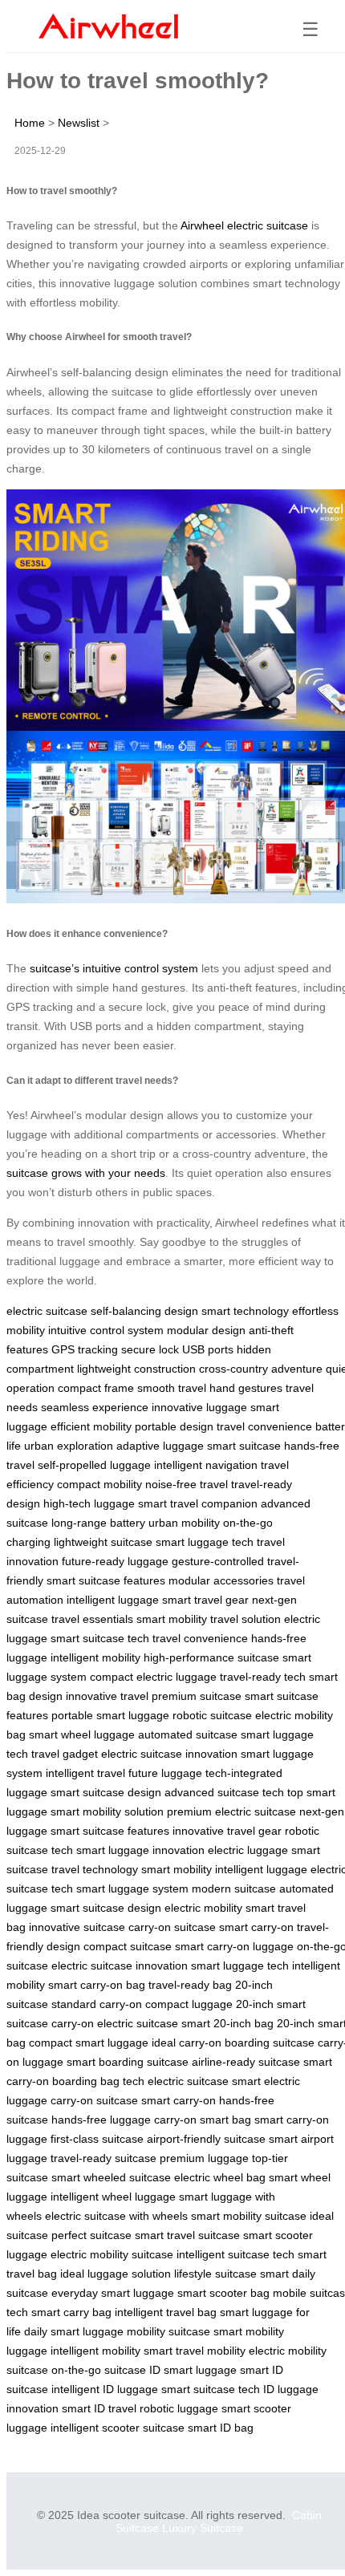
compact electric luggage (153, 1677)
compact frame (96, 1388)
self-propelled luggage (94, 1465)
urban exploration (69, 1446)
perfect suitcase (91, 2235)
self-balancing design (144, 1311)
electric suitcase (47, 1311)
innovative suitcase (77, 1927)
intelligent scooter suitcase (118, 2428)
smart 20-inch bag (227, 2023)
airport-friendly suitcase (206, 2139)
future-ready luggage (115, 1561)
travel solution (246, 1619)
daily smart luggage (74, 2331)
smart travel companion (198, 1503)
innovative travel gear (227, 1831)
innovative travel (107, 1696)
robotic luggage (179, 2408)
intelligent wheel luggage (113, 2197)
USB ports (208, 1349)
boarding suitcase (270, 2043)
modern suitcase (234, 1888)
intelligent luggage (113, 1600)
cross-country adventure (261, 1369)
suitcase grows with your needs (86, 1173)
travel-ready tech (263, 1677)
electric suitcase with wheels (116, 2216)
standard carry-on (97, 2004)
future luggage (165, 1773)
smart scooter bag (223, 2293)
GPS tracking (85, 1349)
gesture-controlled (218, 1561)
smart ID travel (99, 2408)
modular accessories (221, 1580)
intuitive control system (106, 1330)
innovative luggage (199, 1407)
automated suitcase (188, 1734)
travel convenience (264, 1426)
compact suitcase (128, 1946)
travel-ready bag (190, 1985)
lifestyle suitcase (215, 2274)
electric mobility (203, 1908)
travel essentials (92, 1619)
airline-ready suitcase (246, 2062)
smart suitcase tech (100, 1638)
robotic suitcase (212, 1715)
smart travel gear (205, 1600)
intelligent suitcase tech (235, 2254)
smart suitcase (244, 1446)
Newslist (79, 123)
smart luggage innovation (140, 1850)
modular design (206, 1330)
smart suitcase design (106, 1792)
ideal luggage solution (116, 2274)
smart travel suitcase (187, 2235)
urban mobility (184, 1523)
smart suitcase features (106, 1580)
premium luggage (204, 2158)
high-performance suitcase (211, 1657)
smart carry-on (256, 1927)
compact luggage (189, 2004)
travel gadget (65, 1754)
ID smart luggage (193, 2370)
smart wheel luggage (82, 1734)
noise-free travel (187, 1484)
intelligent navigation (206, 1465)
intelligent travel (85, 1773)
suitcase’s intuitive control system (114, 968)
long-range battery (98, 1523)
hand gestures (246, 1388)
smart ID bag (221, 2428)
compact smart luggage (89, 2043)
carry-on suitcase (172, 1927)
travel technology (95, 1869)
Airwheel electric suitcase (244, 225)
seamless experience (95, 1407)
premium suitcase (197, 1696)
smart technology (245, 1311)
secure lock (150, 1349)
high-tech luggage (89, 1503)
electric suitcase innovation (169, 1754)
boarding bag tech (98, 2081)
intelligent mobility (95, 1657)
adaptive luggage (160, 1446)
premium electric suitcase (231, 1811)
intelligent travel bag (166, 2312)
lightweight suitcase (103, 1542)
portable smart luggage (110, 1715)
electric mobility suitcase (112, 2254)
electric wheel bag (220, 2177)
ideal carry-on (187, 2043)
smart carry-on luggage (234, 1946)
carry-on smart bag (203, 2120)
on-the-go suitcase (99, 2370)
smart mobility (172, 1619)
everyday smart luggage (113, 2293)
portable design (174, 1426)
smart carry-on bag (97, 1985)
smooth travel (172, 1388)
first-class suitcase (97, 2139)
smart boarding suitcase (128, 2062)
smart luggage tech (205, 1542)
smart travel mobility (195, 2351)
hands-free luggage (101, 2120)
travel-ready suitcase (103, 2158)
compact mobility (99, 1484)
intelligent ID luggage (105, 2389)
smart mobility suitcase (249, 2216)
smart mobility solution (107, 1811)
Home (30, 123)
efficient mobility (91, 1426)
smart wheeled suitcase (111, 2177)
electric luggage (248, 1850)
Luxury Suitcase (203, 2528)
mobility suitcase (168, 2331)
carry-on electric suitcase (115, 2023)
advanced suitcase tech (224, 1792)
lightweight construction (136, 1369)
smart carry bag (71, 2312)
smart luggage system (132, 1888)
